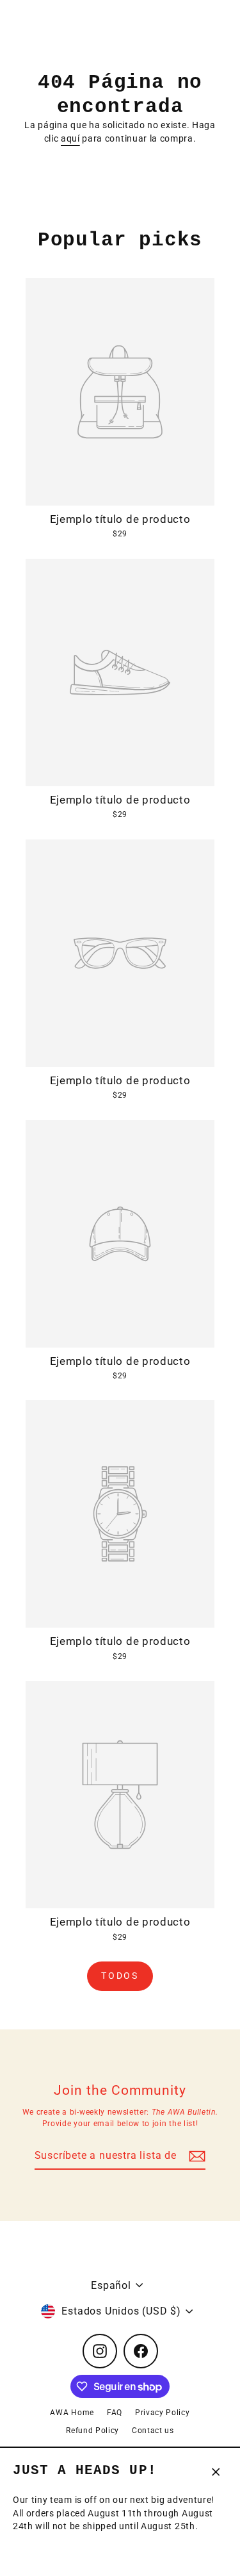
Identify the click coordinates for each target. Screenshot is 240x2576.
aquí (70, 138)
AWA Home (72, 2413)
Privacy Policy (163, 2413)
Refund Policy (92, 2431)
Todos (120, 1976)
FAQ (115, 2413)
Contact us (153, 2431)
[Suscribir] (195, 2156)
